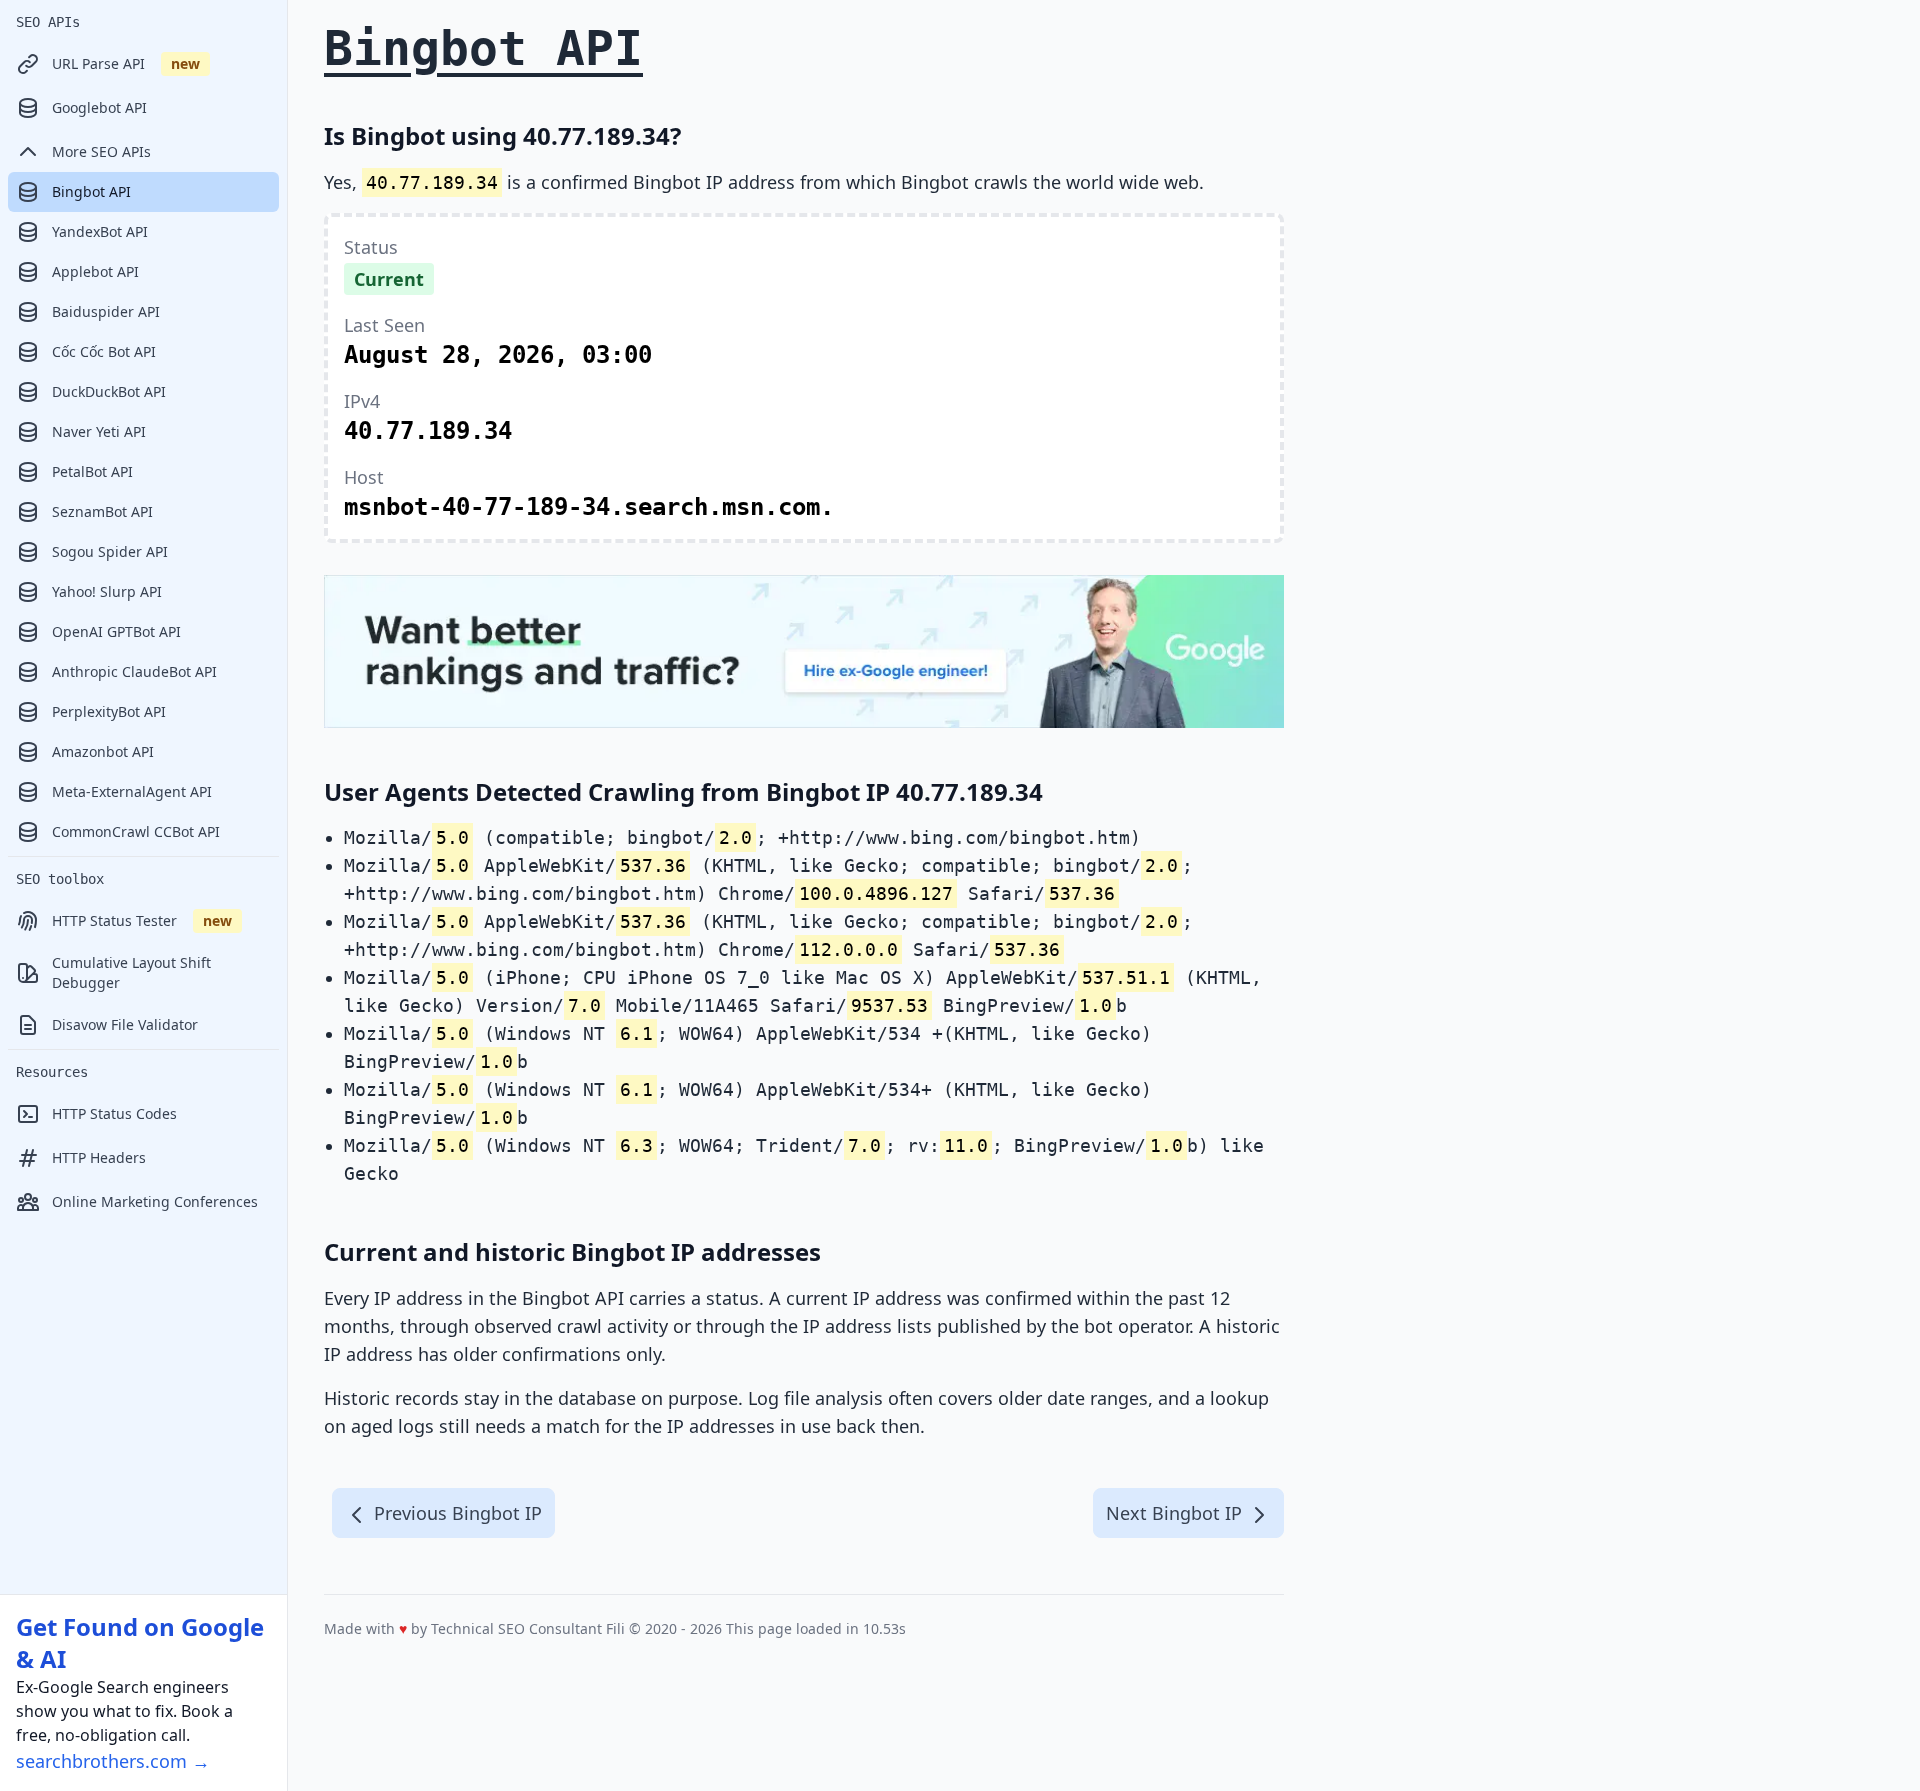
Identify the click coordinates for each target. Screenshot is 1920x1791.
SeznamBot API (102, 511)
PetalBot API (92, 471)
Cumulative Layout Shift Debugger (131, 972)
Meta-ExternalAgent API (132, 791)
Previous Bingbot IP (455, 1513)
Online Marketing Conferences (155, 1201)
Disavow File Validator (125, 1024)
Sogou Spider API (110, 551)
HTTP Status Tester (142, 920)
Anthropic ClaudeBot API (134, 671)
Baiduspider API (106, 311)
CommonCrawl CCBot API (136, 831)
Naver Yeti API (99, 431)
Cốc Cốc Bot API (104, 351)
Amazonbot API (103, 751)
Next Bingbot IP (1176, 1513)
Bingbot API (91, 191)
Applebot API (95, 271)
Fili (615, 1628)
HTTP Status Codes (114, 1113)
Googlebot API (99, 107)
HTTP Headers (99, 1157)
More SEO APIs (101, 151)
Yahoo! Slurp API (107, 591)
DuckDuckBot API (109, 391)
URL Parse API (126, 63)
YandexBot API (100, 231)
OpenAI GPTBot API (116, 631)
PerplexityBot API (109, 711)
